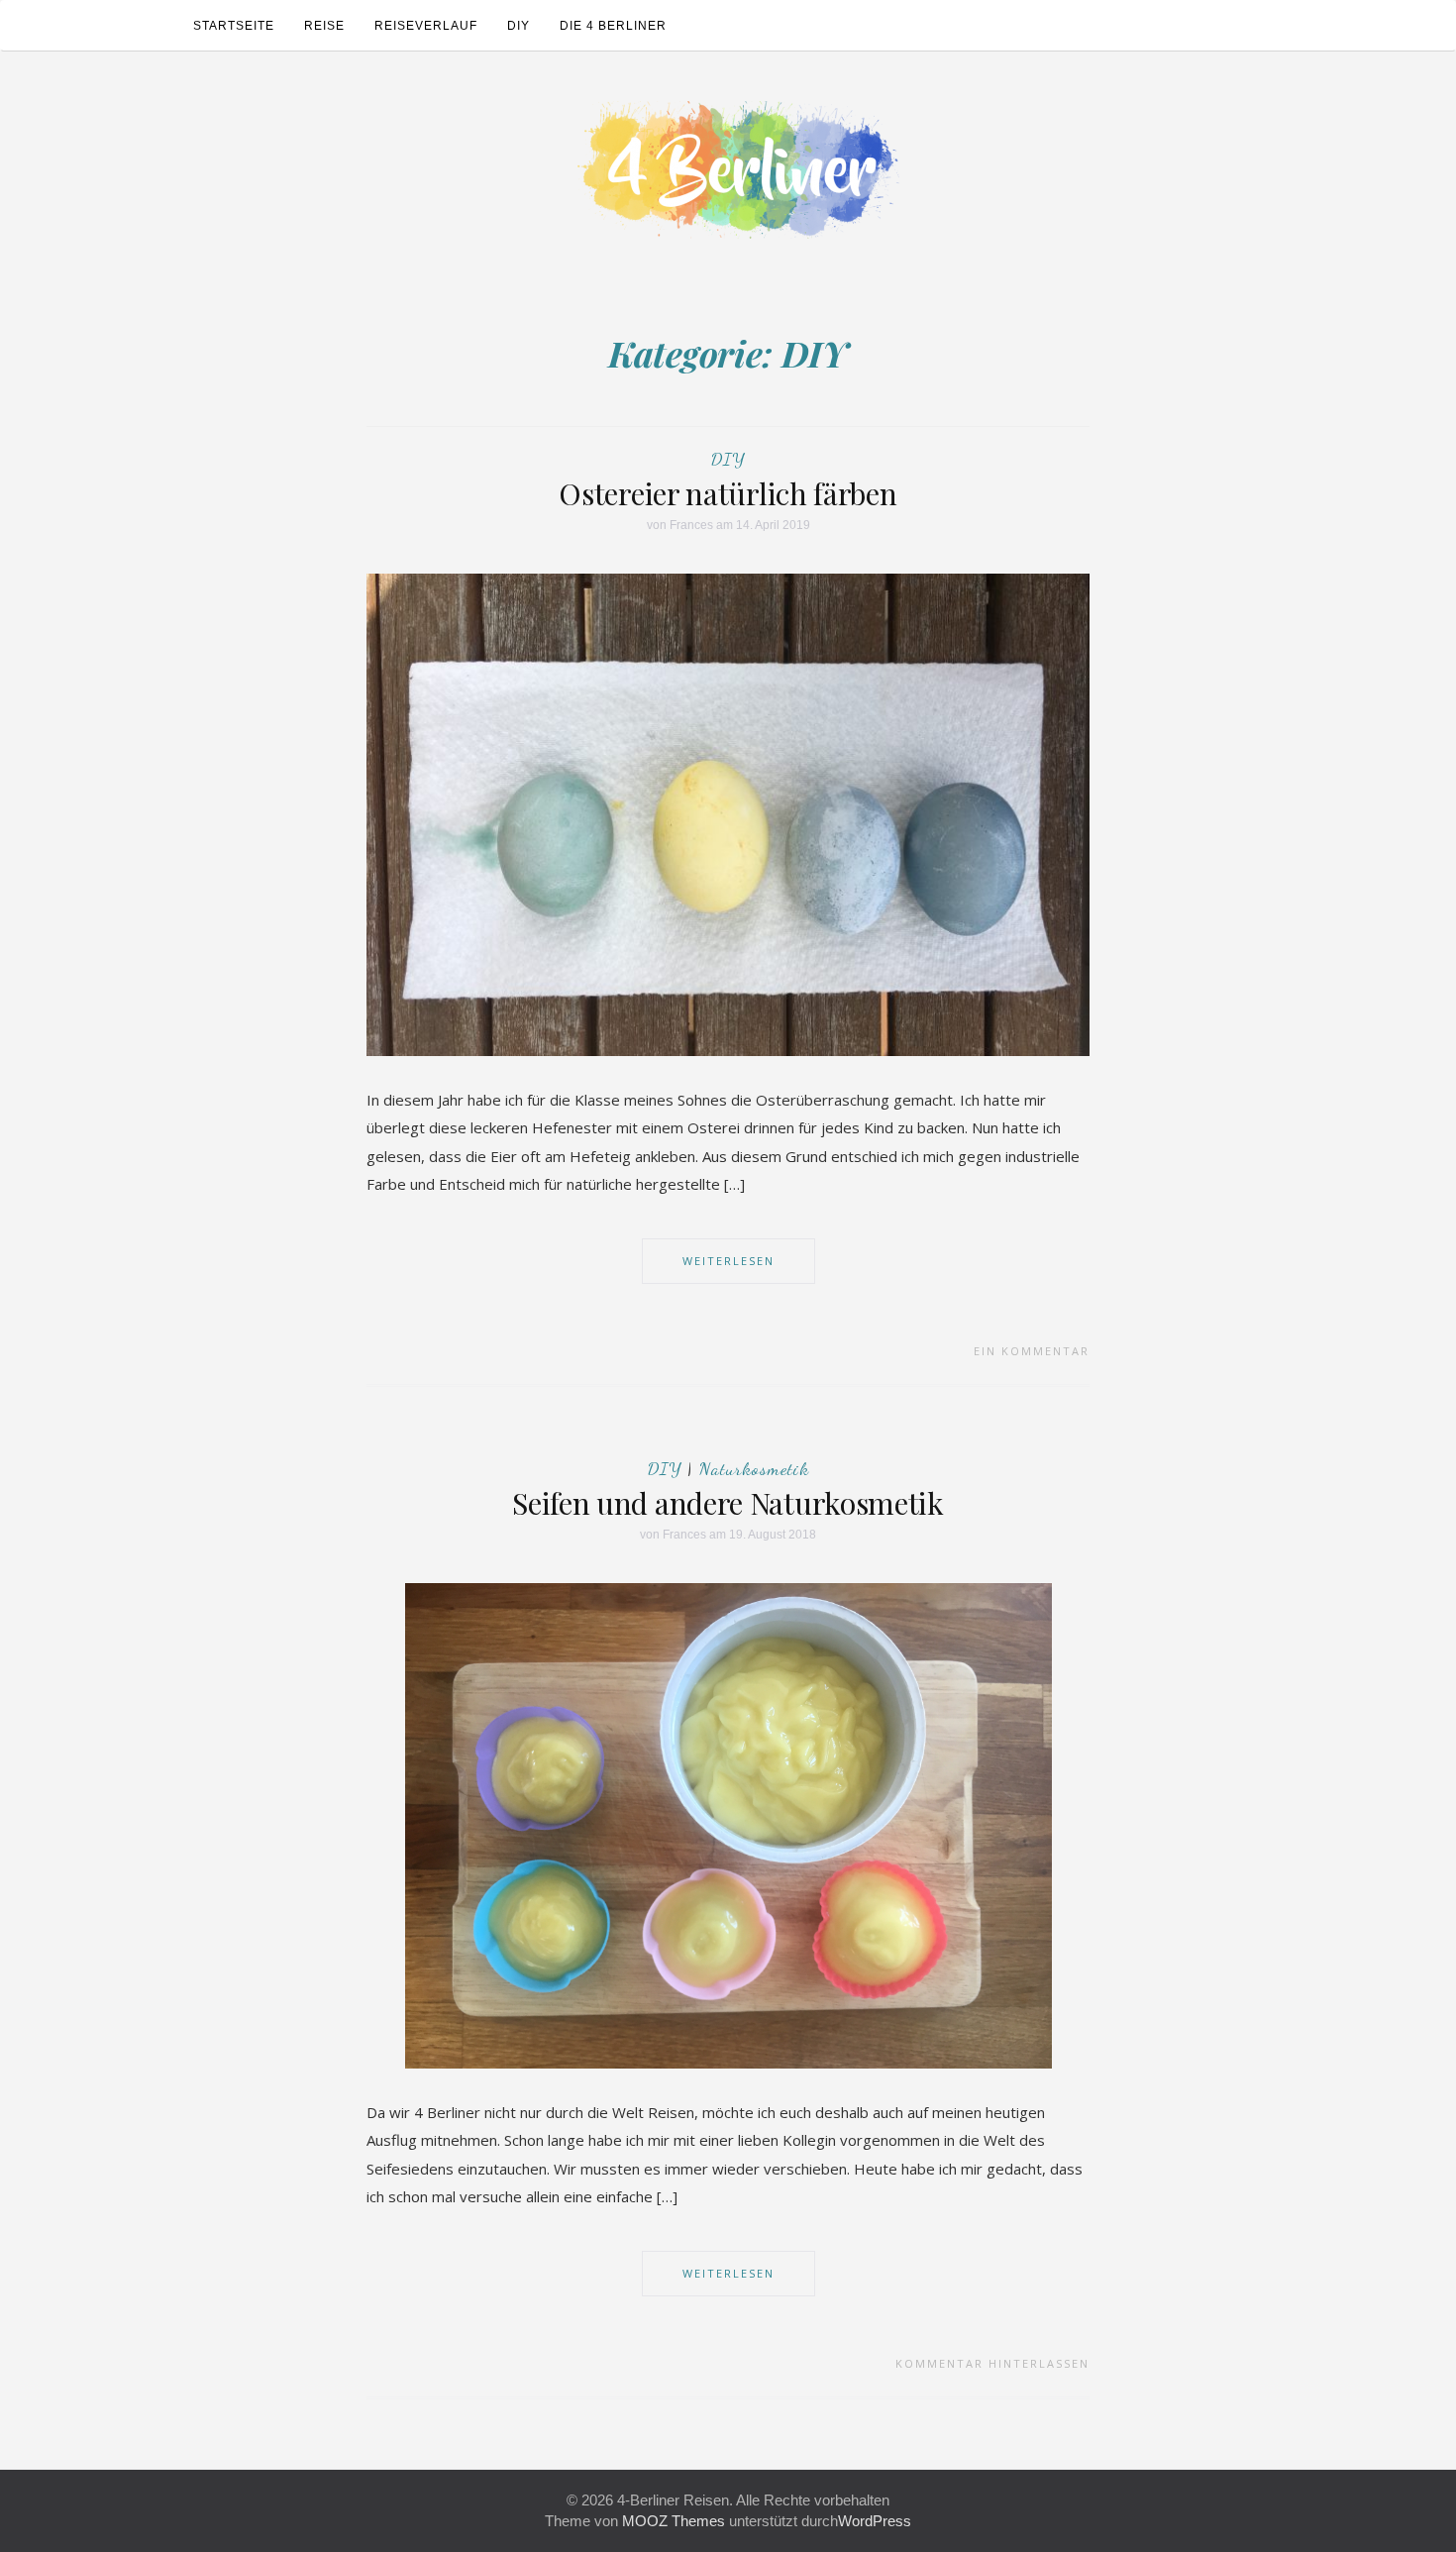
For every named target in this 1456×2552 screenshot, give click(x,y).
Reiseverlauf (426, 26)
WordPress (875, 2521)
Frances (691, 525)
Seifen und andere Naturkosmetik (728, 1503)
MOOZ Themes (674, 2521)
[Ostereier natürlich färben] (728, 813)
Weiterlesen (728, 1261)
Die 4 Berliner (613, 26)
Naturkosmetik (754, 1468)
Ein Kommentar (1032, 1351)
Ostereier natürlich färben (728, 493)
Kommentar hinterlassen (992, 2363)
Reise (324, 26)
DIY (519, 26)
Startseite (234, 26)
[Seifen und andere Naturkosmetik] (728, 1825)
